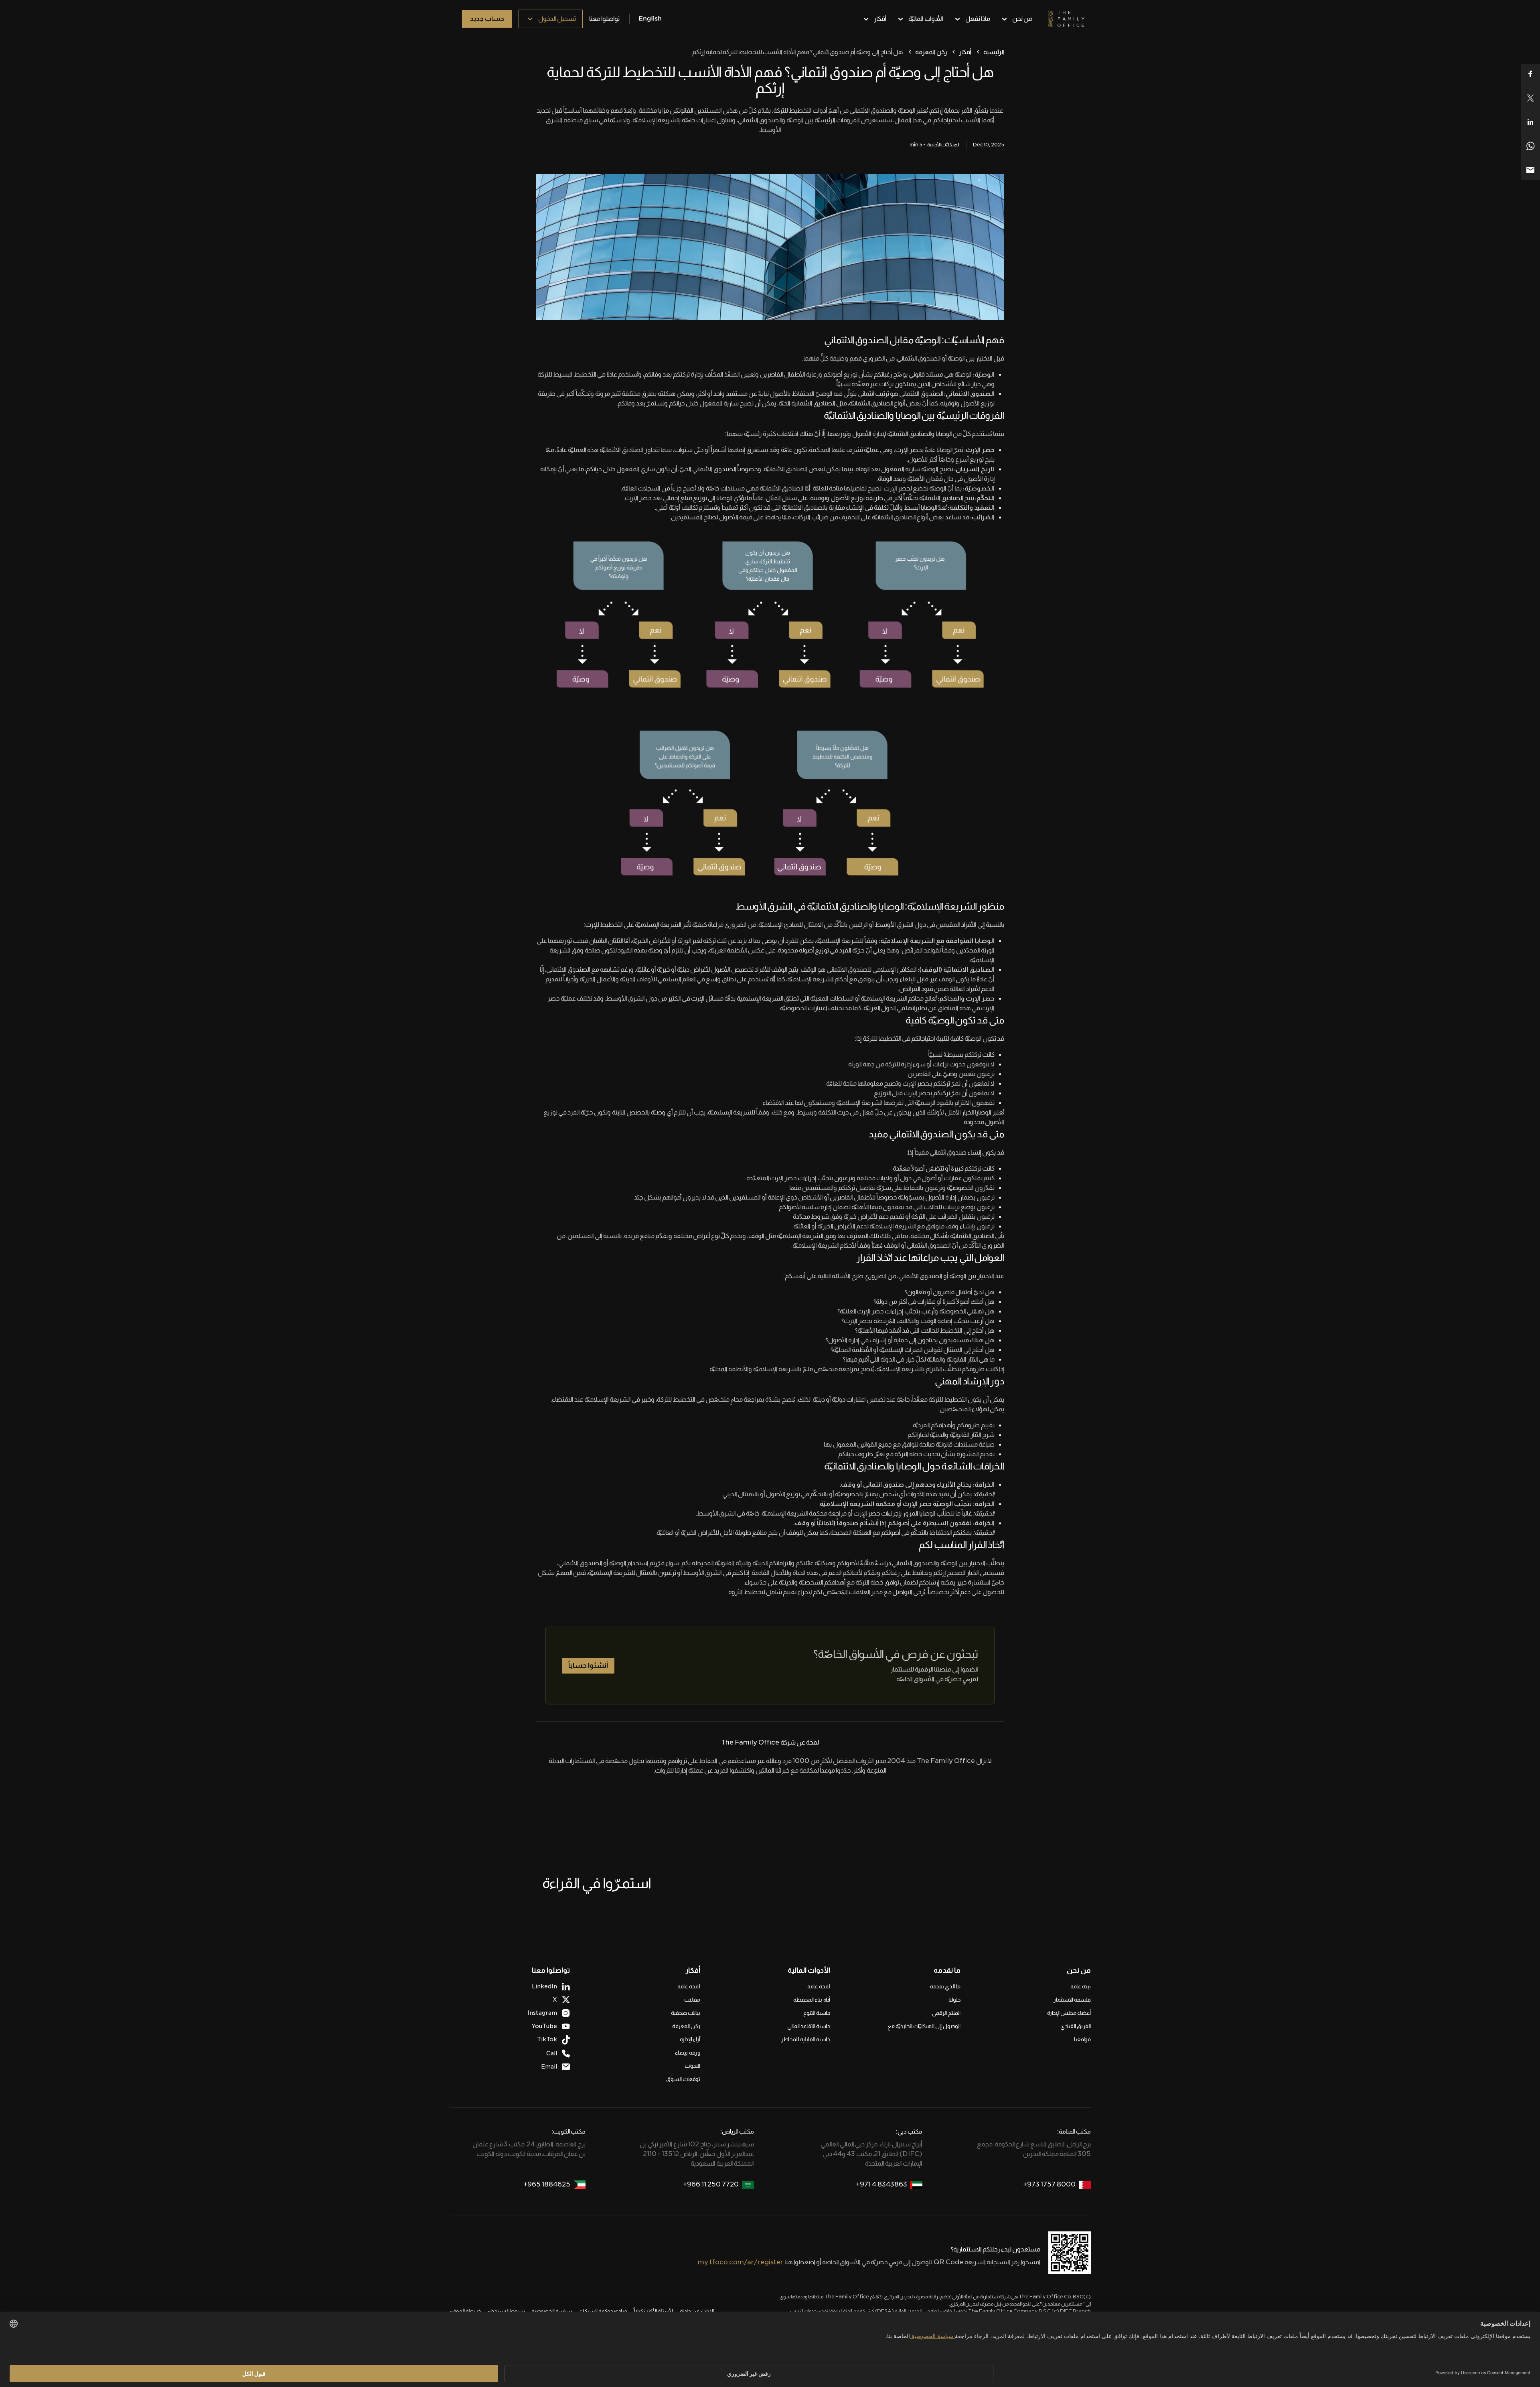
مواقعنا (1082, 2039)
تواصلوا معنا (604, 19)
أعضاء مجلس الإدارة (1069, 2013)
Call (552, 2053)
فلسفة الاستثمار (1072, 2000)
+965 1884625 (547, 2184)
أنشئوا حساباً (588, 1666)
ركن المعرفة (931, 52)
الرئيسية (994, 52)
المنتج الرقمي (946, 2013)
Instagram (542, 2013)
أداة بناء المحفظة (812, 2000)
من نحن (1022, 19)
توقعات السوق (683, 2079)
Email (549, 2067)
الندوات (692, 2066)
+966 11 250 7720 (711, 2184)
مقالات (692, 2000)
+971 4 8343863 (881, 2184)
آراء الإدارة (690, 2039)
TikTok (547, 2039)
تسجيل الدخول (557, 19)
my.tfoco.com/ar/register (741, 2262)
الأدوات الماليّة (926, 19)
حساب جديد (487, 19)
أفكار (880, 19)
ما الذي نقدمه (945, 1986)
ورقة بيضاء (688, 2053)
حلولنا (954, 2000)
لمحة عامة (819, 1986)
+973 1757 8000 (1049, 2184)
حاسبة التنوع (817, 2013)
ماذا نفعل (978, 19)
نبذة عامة (1081, 1986)
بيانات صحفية (686, 2013)
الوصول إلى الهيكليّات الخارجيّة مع (924, 2026)
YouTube (544, 2026)
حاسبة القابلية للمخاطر (806, 2039)
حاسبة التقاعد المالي (809, 2026)
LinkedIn (544, 1986)
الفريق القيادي (1076, 2026)
